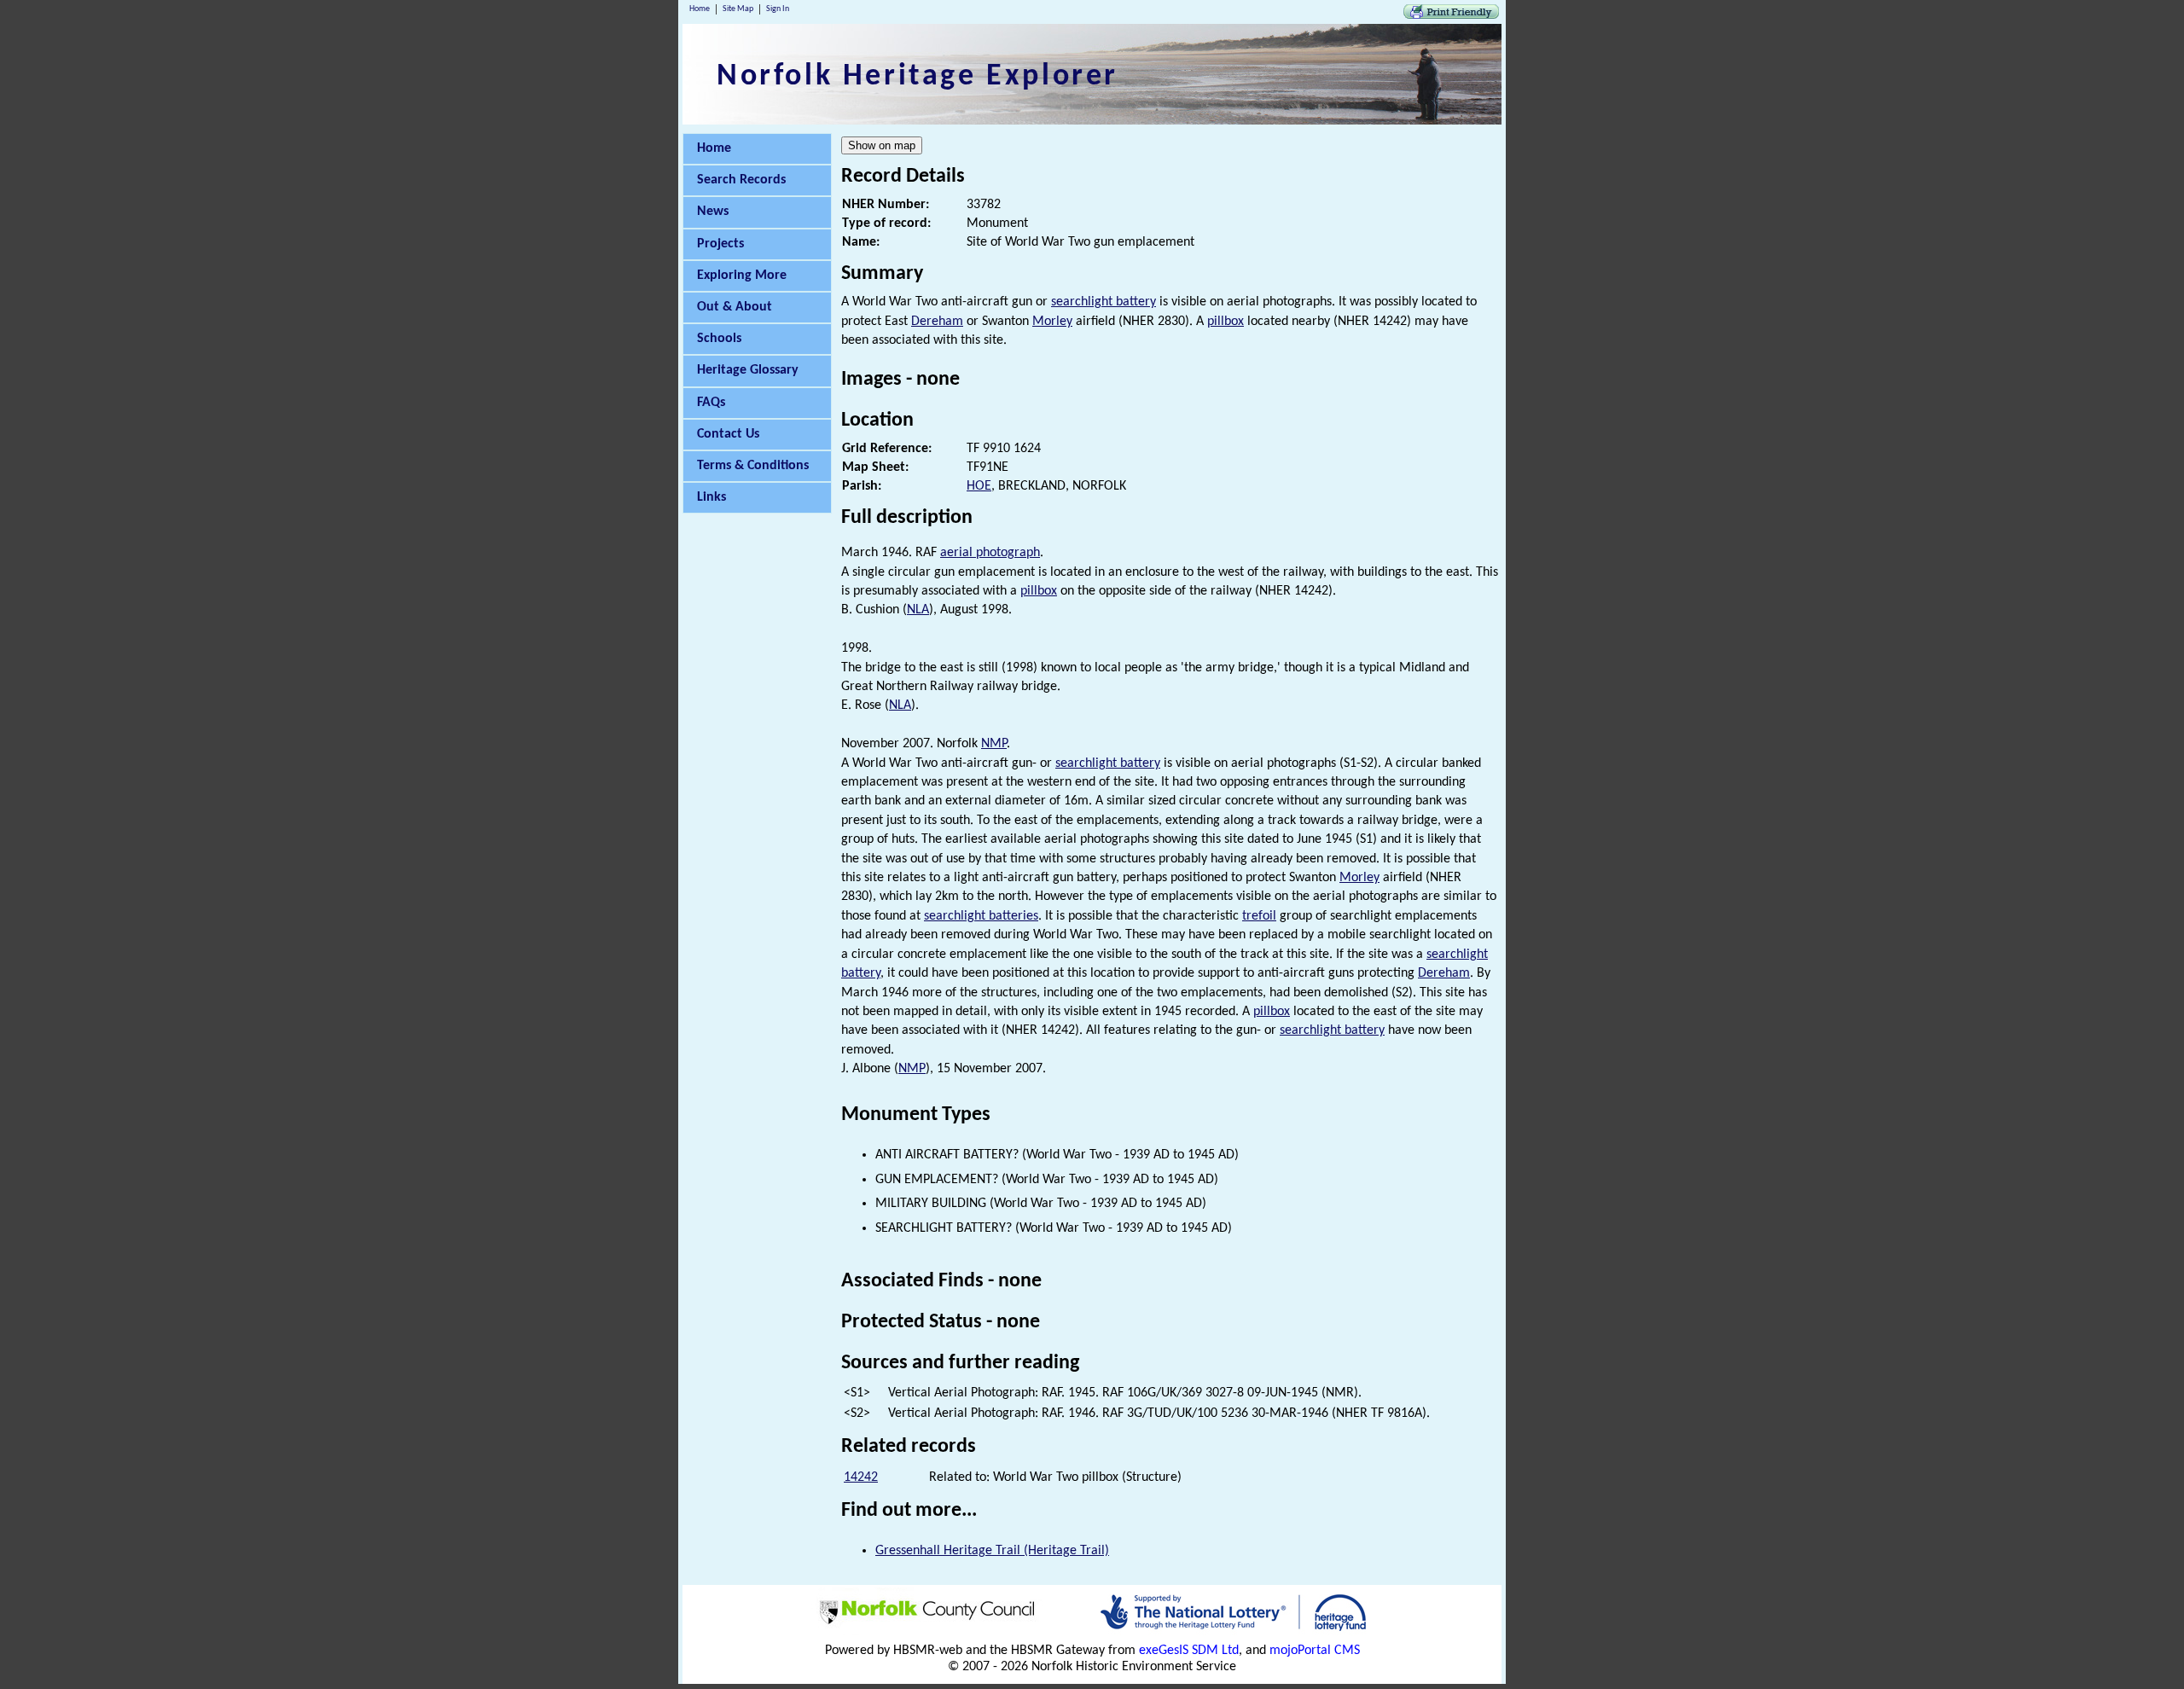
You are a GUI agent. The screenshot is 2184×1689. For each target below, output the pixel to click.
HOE (979, 486)
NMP (994, 744)
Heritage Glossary (748, 370)
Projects (720, 244)
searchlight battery (1104, 302)
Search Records (741, 180)
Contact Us (728, 434)
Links (712, 497)
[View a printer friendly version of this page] (1451, 15)
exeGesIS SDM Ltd (1189, 1651)
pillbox (1226, 322)
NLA (918, 610)
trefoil (1259, 916)
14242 (861, 1477)
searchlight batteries (981, 916)
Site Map (738, 9)
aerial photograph (990, 553)
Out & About (735, 307)
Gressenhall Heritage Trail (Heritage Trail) (992, 1551)
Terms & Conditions (753, 466)
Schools (719, 339)
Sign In (778, 9)
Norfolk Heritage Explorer (918, 77)
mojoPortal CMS (1315, 1651)
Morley (1052, 322)
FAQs (711, 403)
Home (700, 9)
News (713, 212)
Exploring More (742, 276)
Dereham (937, 322)
